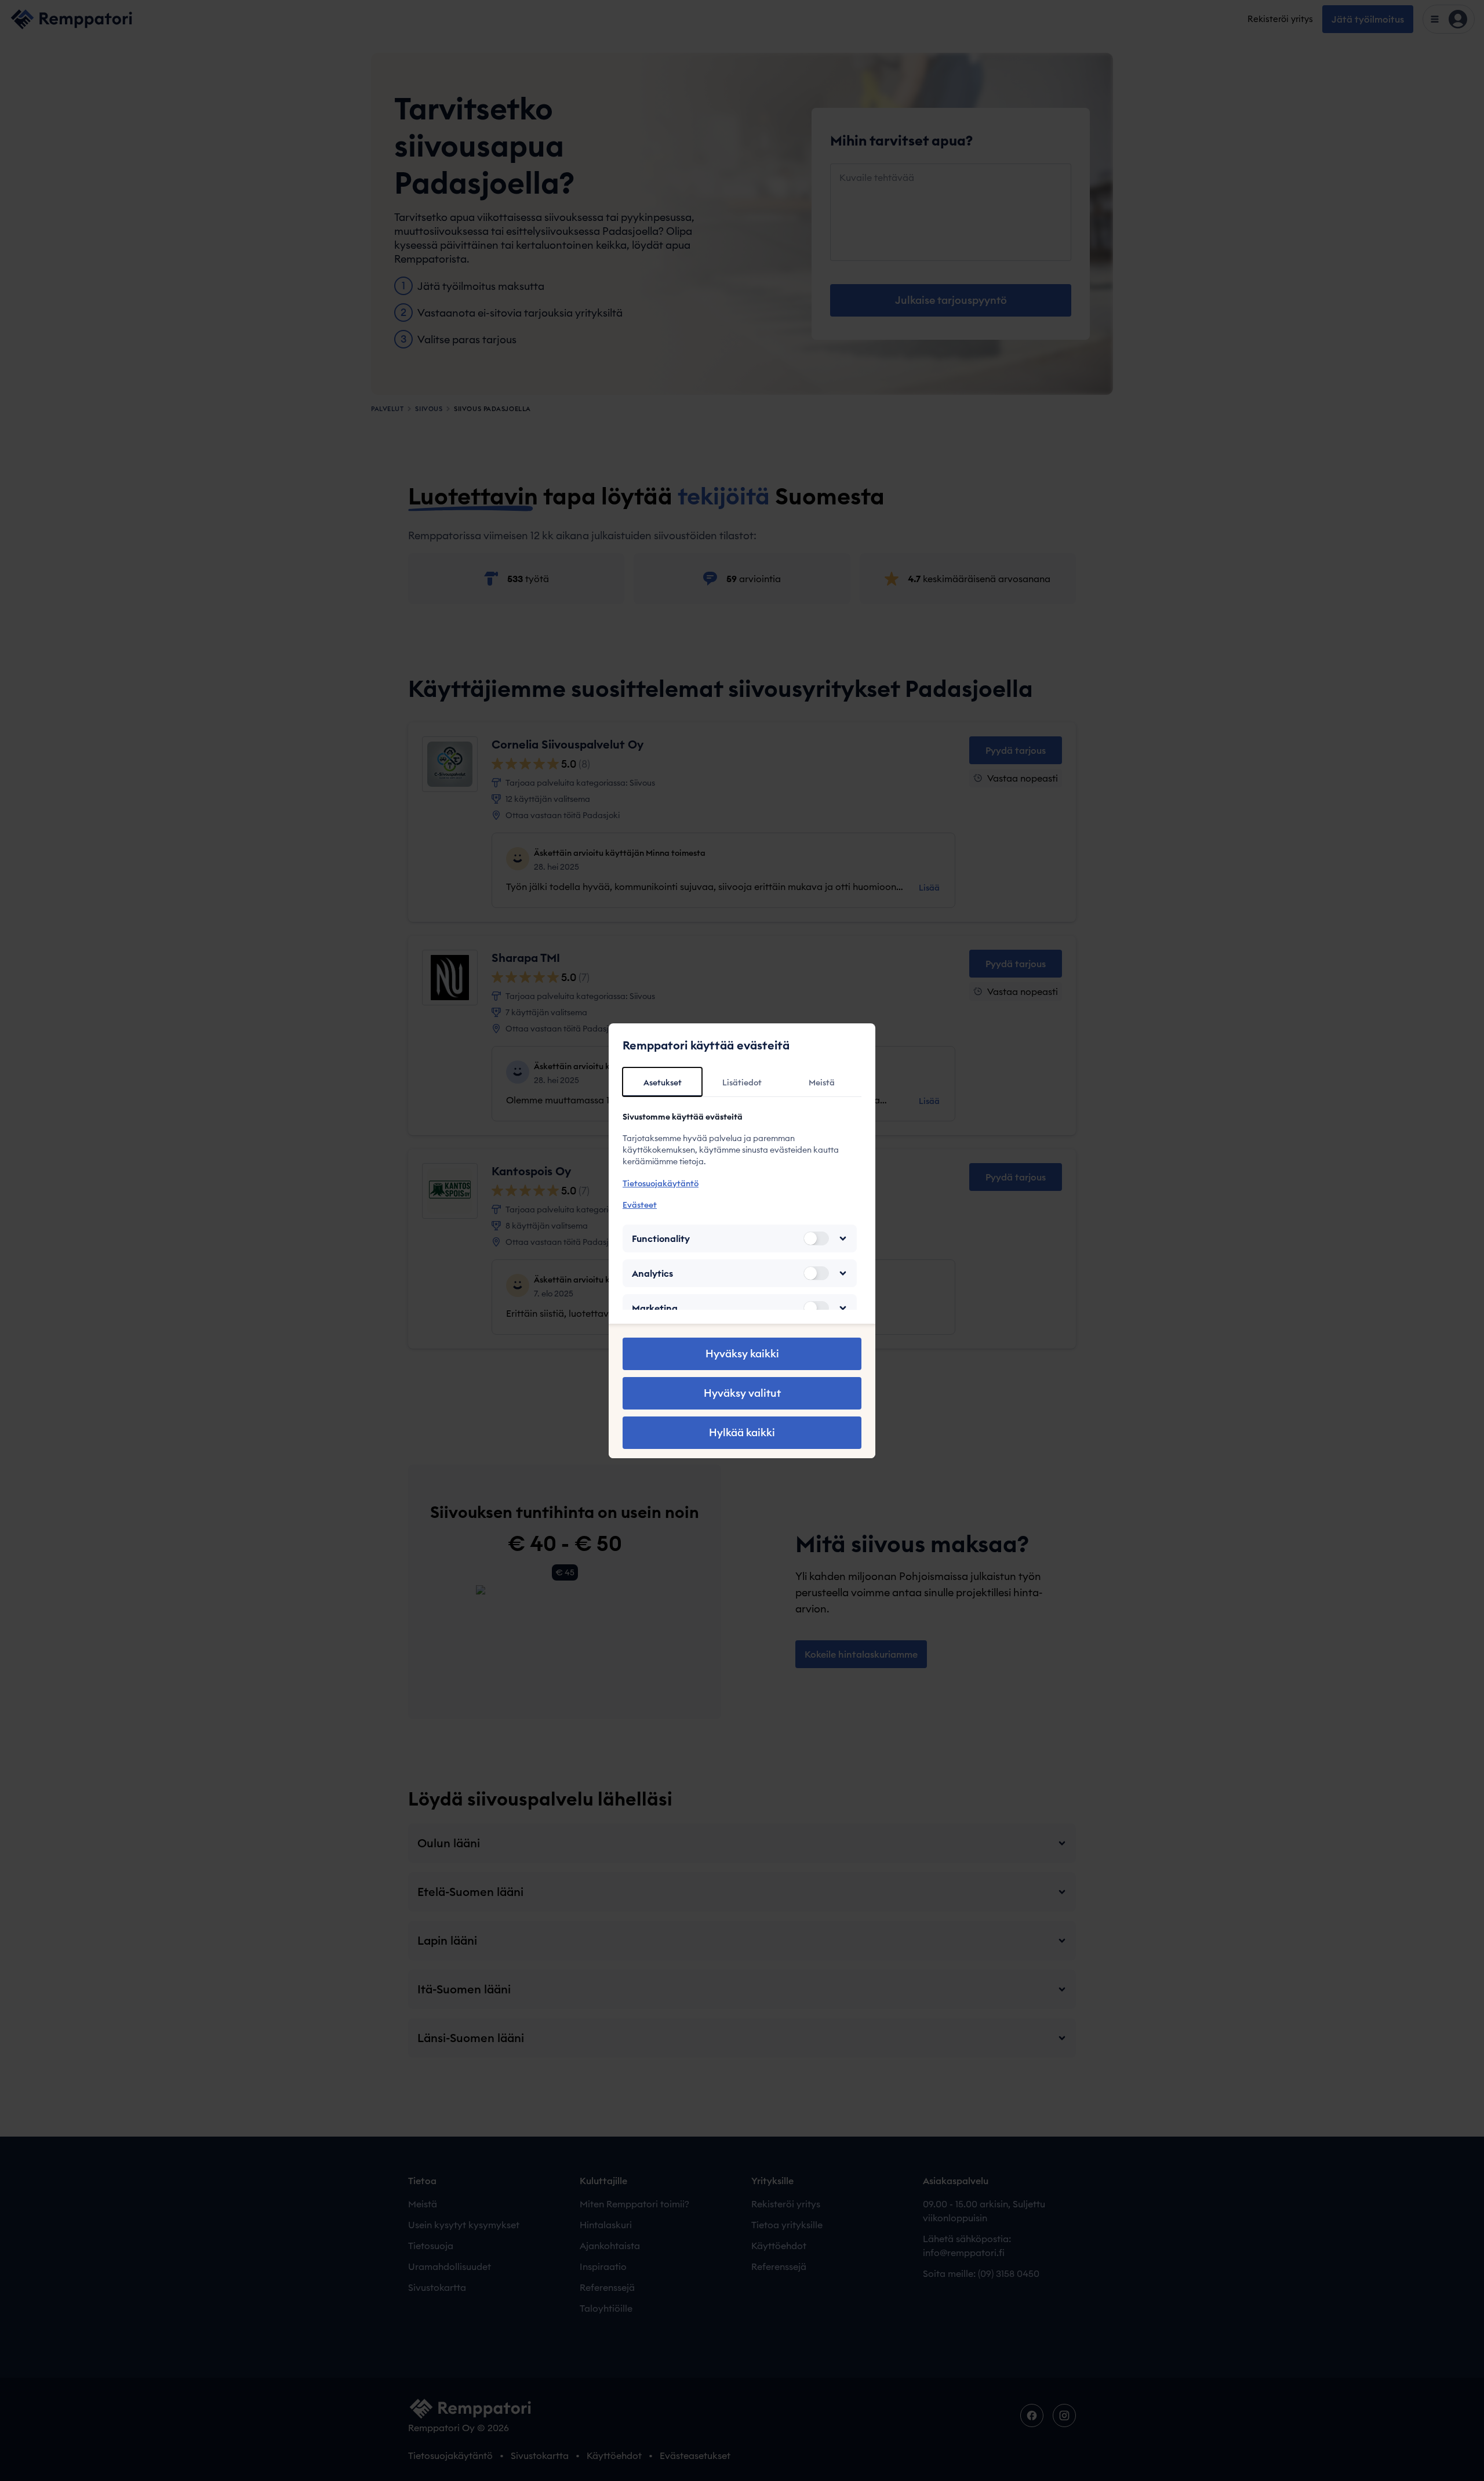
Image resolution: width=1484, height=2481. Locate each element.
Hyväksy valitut (742, 1393)
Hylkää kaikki (742, 1432)
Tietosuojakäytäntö (661, 1183)
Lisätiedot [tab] (742, 1083)
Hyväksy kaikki (742, 1354)
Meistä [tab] (822, 1083)
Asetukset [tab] (663, 1083)
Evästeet (640, 1205)
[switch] (816, 1238)
